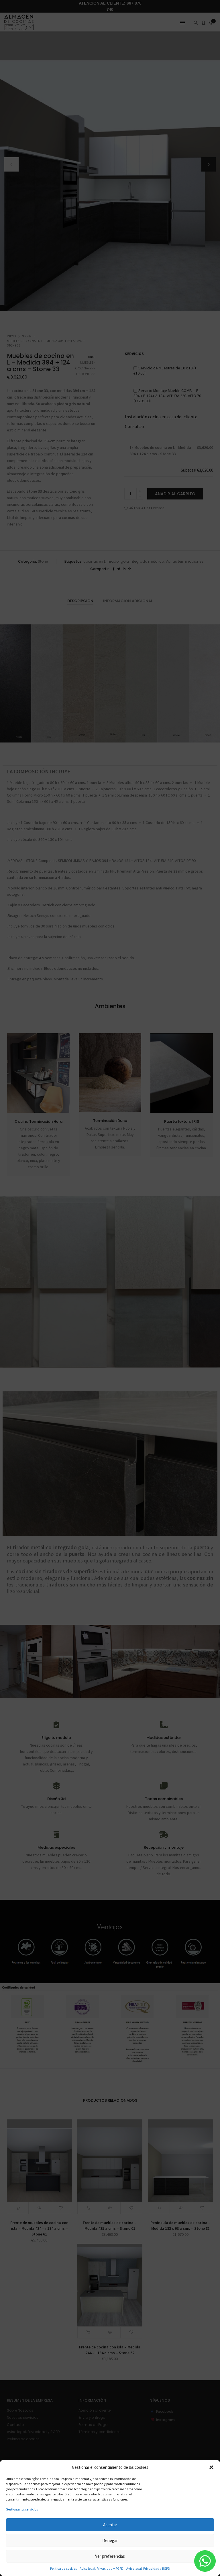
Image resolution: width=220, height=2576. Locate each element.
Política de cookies (63, 2568)
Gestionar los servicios (22, 2509)
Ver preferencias (110, 2556)
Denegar (110, 2540)
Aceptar (110, 2525)
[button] (211, 2467)
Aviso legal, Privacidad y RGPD (102, 2568)
